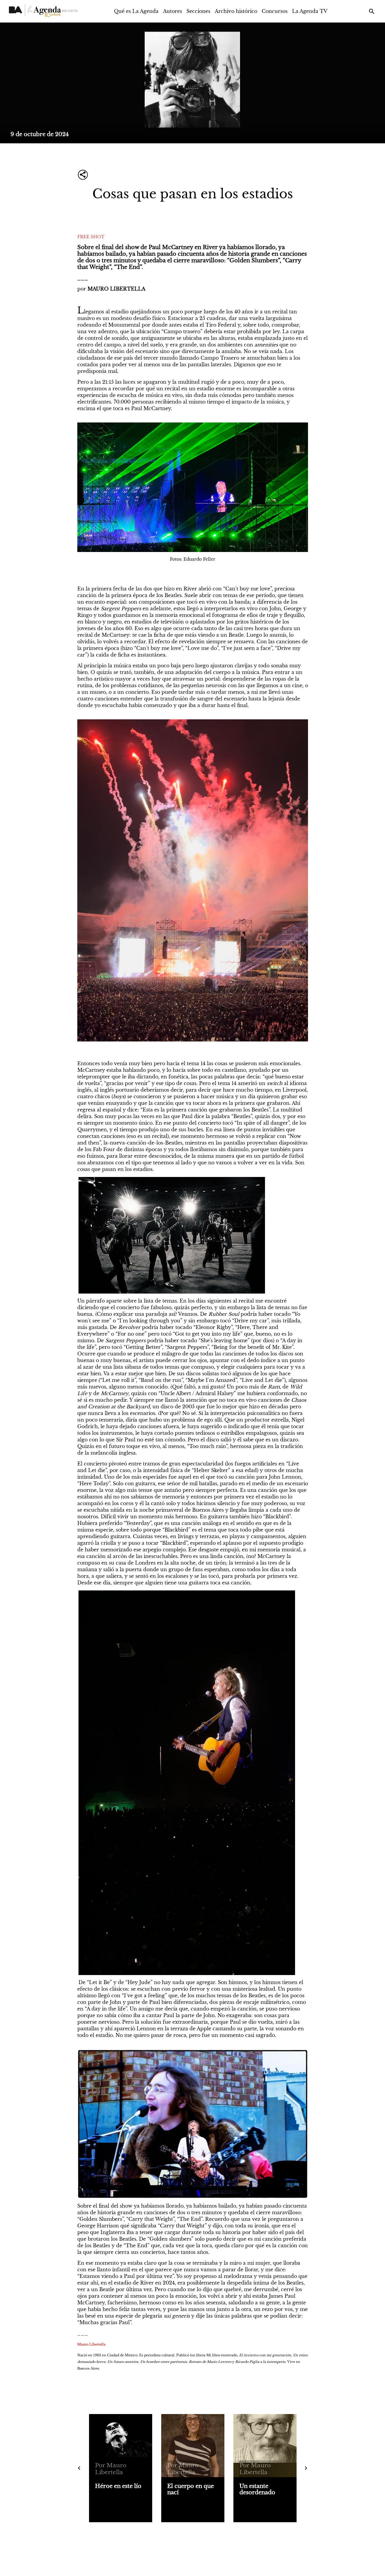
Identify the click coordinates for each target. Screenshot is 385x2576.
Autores (172, 11)
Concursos (275, 11)
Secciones (198, 11)
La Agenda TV (310, 11)
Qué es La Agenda (136, 11)
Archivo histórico (236, 11)
